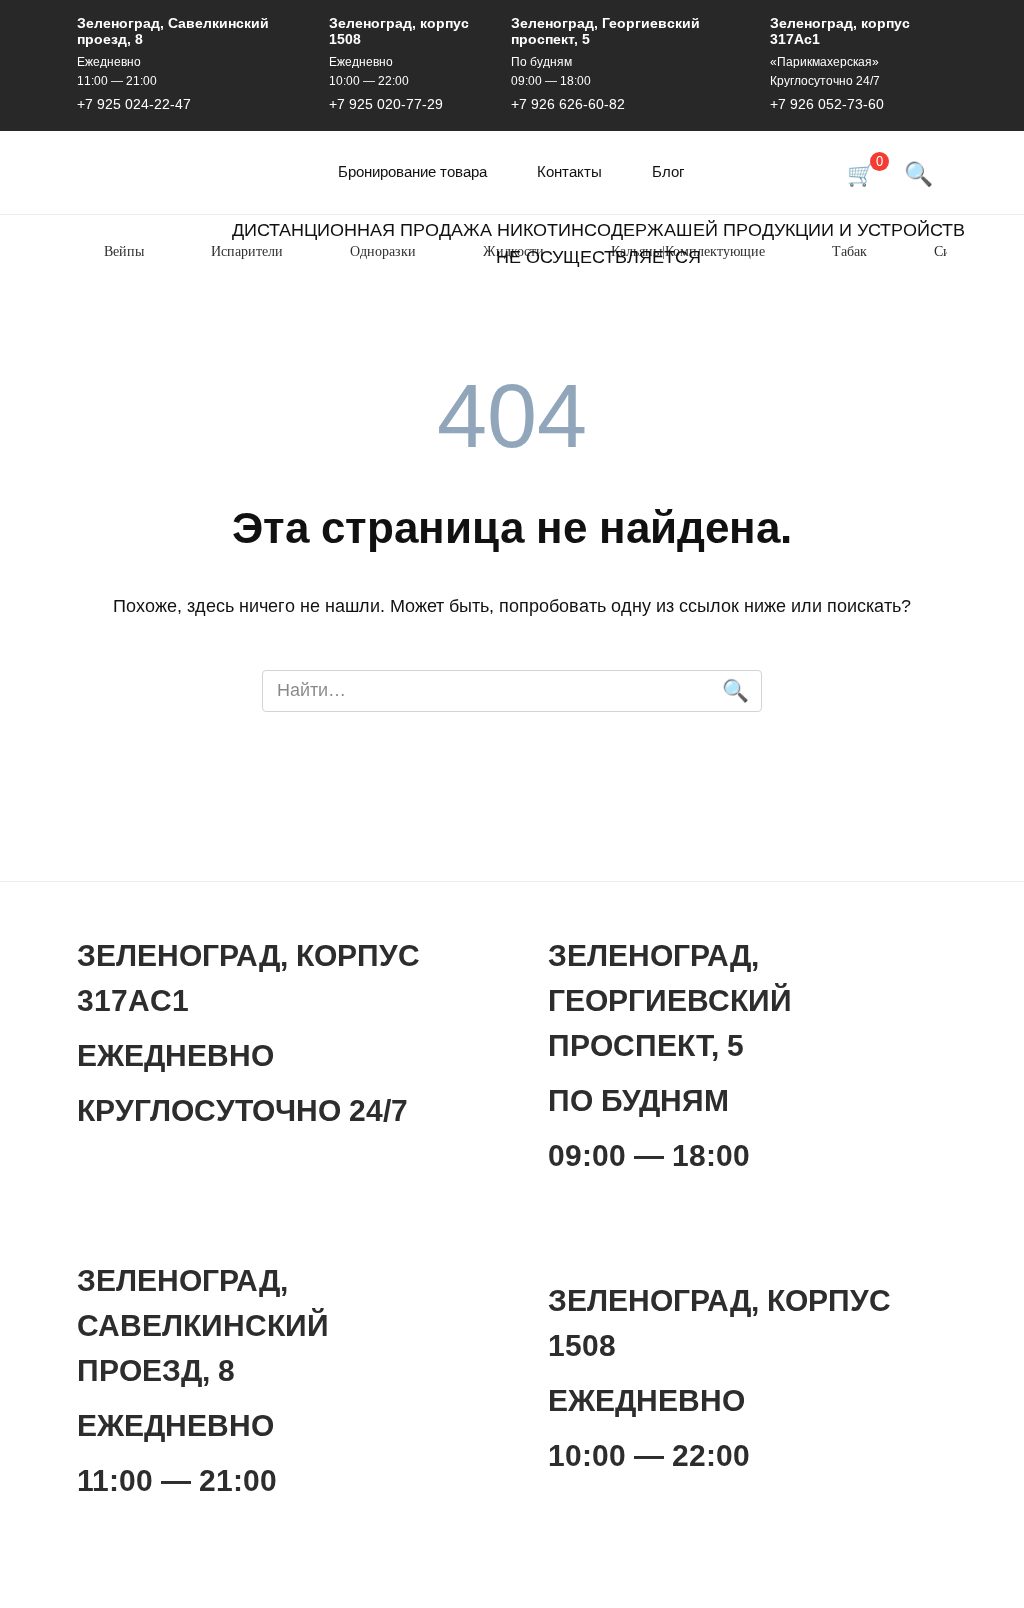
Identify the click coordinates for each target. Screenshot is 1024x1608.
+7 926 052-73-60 (827, 104)
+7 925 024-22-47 (134, 104)
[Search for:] (512, 691)
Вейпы (124, 251)
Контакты (569, 171)
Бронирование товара (412, 171)
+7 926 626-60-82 (568, 104)
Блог (668, 171)
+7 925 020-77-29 (386, 104)
